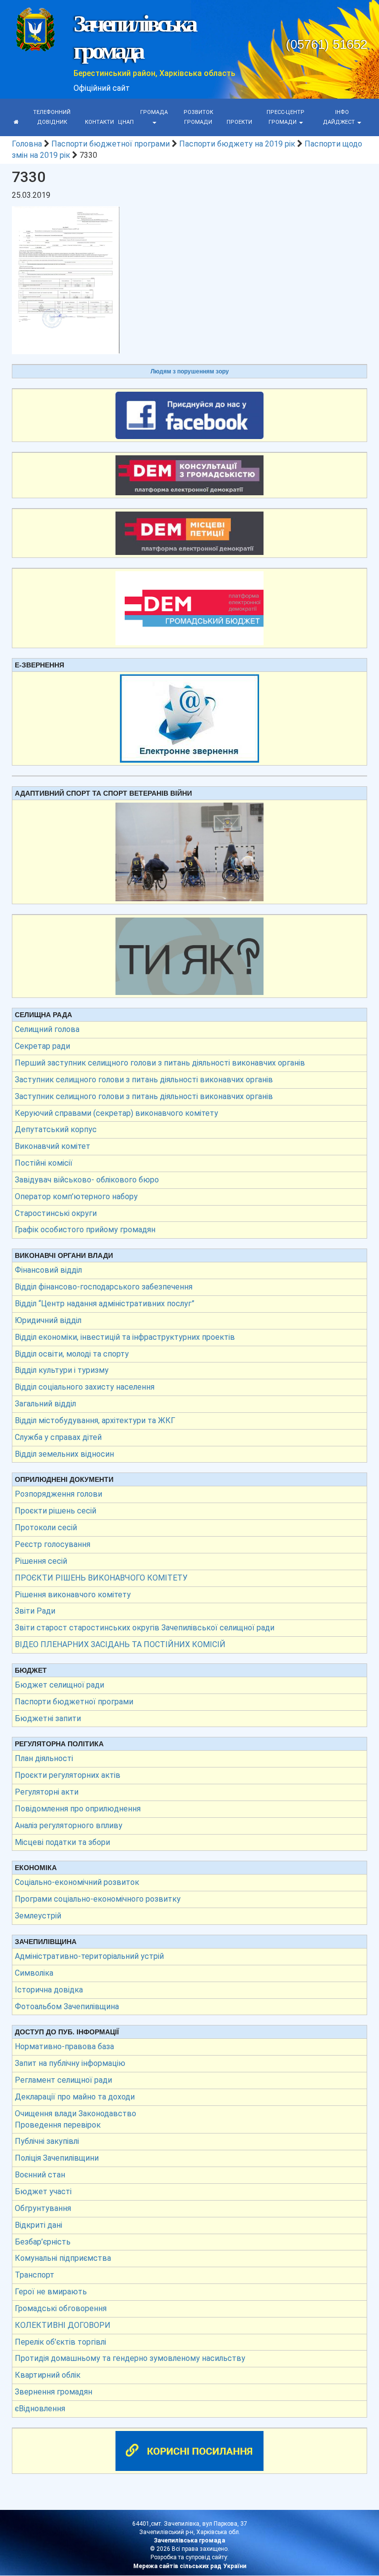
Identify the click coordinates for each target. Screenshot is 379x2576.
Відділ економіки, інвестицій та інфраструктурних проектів (125, 1337)
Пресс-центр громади (285, 117)
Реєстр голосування (53, 1544)
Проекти (239, 122)
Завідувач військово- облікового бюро (87, 1180)
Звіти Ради (35, 1611)
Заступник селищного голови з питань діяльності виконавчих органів (144, 1080)
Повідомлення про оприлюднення (78, 1809)
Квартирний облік (48, 2375)
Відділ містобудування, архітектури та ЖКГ (95, 1420)
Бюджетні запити (48, 1718)
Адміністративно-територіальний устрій (89, 1956)
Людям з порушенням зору (190, 371)
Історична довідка (49, 1990)
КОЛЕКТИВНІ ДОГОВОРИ (63, 2325)
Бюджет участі (43, 2191)
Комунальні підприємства (63, 2258)
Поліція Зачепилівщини (57, 2158)
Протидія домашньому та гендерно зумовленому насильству (130, 2358)
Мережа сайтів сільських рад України (190, 2566)
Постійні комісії (44, 1163)
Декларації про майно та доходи (75, 2097)
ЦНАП (126, 122)
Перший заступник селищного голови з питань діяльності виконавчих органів (160, 1063)
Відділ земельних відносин (64, 1454)
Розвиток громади (198, 117)
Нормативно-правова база (64, 2046)
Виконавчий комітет (53, 1146)
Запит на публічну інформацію (70, 2063)
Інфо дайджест (340, 117)
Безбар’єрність (43, 2242)
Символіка (34, 1973)
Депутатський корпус (56, 1129)
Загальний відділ (45, 1404)
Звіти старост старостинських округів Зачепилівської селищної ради (145, 1628)
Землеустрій (38, 1916)
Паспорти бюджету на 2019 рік (237, 144)
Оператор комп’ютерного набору (76, 1196)
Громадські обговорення (61, 2308)
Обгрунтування (43, 2208)
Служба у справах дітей (58, 1437)
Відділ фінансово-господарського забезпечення (104, 1287)
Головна (27, 144)
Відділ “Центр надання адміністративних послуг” (105, 1304)
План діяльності (44, 1758)
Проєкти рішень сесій (56, 1511)
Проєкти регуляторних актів (68, 1775)
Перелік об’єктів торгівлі (60, 2342)
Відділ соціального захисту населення (85, 1387)
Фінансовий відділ (48, 1270)
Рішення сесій (41, 1561)
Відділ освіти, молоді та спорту (72, 1354)
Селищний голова (47, 1029)
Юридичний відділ (48, 1320)
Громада (154, 112)
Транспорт (35, 2275)
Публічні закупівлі (47, 2141)
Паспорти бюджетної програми (111, 144)
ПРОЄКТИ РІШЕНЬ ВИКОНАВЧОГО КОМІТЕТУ (101, 1578)
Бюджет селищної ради (59, 1685)
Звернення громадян (54, 2392)
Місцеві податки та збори (62, 1842)
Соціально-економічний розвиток (77, 1882)
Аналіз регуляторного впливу (69, 1825)
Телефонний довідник (52, 117)
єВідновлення (40, 2409)
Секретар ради (42, 1046)
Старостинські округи (56, 1213)
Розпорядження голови (58, 1494)
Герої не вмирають (51, 2292)
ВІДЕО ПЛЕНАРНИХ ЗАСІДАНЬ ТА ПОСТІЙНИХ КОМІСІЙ (120, 1644)
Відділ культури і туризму (62, 1370)
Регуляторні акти (47, 1792)
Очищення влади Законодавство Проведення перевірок (76, 2119)
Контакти (99, 122)
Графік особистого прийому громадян (85, 1230)
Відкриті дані (38, 2225)
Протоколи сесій (46, 1527)
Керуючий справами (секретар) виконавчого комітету (116, 1113)
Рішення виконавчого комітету (73, 1595)
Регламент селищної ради (63, 2080)
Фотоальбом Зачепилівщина (67, 2006)
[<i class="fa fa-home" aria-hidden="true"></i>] (16, 122)
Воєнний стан (40, 2175)
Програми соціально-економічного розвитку (98, 1899)
